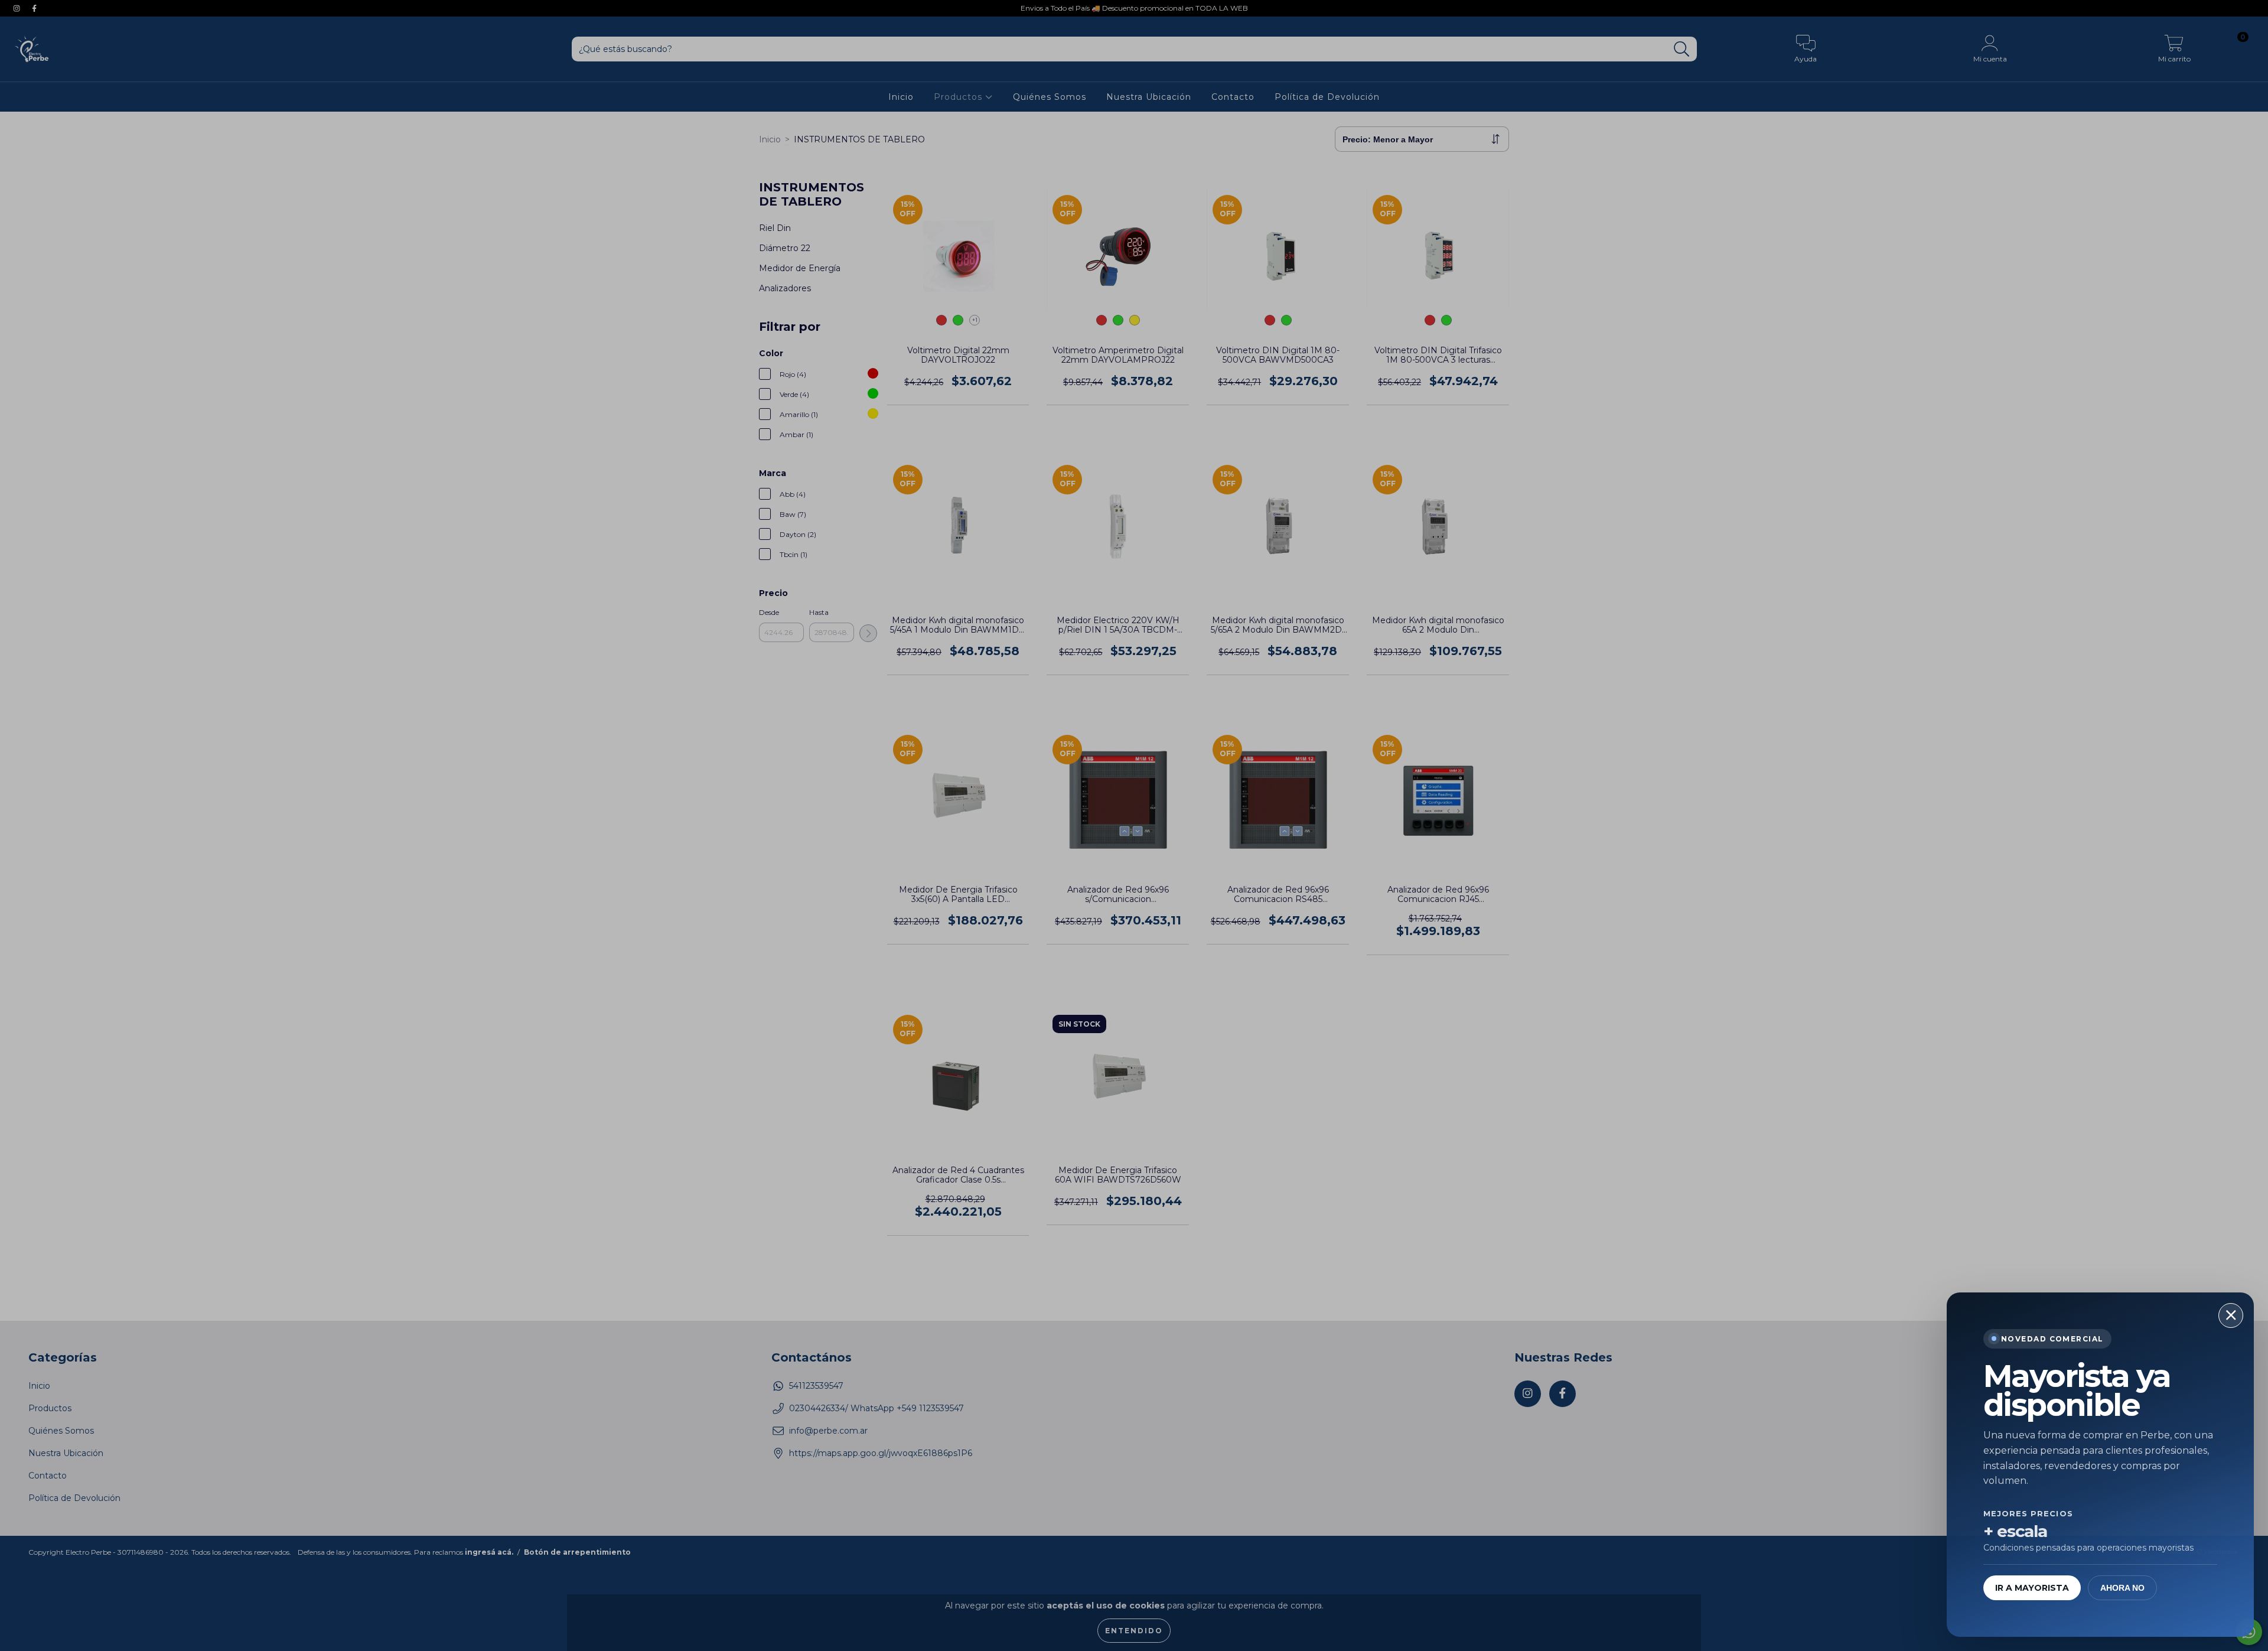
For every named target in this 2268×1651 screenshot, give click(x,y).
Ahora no (2122, 1588)
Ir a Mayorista (2032, 1588)
